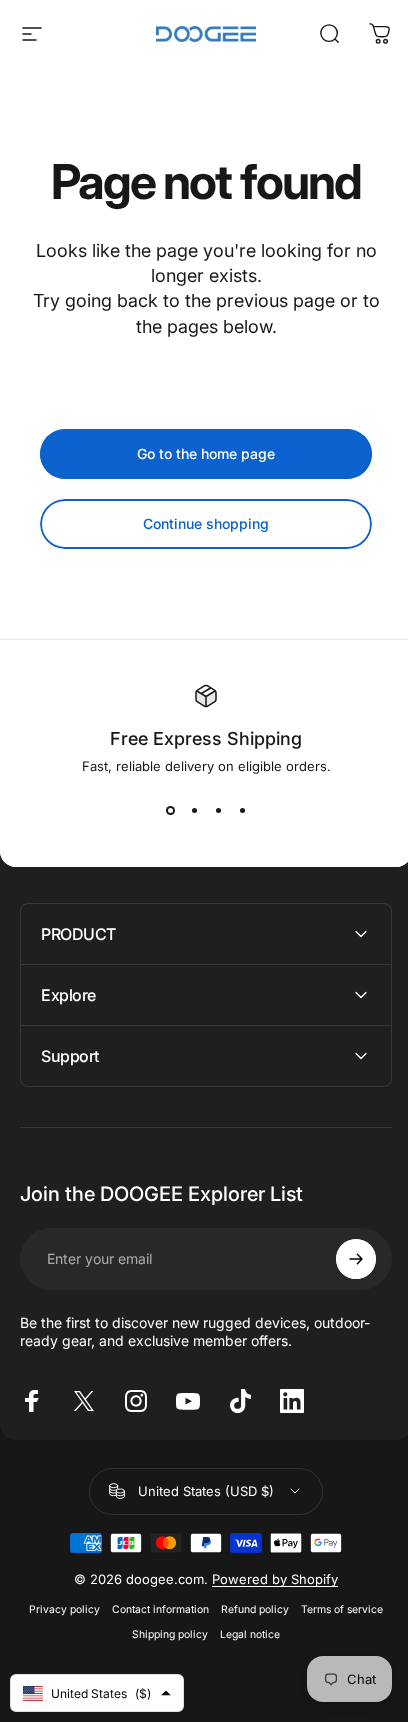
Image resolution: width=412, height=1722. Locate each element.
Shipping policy (163, 1634)
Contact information (153, 1609)
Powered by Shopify (268, 1579)
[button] (97, 1693)
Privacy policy (57, 1609)
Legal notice (243, 1634)
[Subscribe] (341, 1259)
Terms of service (335, 1609)
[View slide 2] (194, 810)
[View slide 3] (218, 810)
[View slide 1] (170, 810)
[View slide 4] (242, 810)
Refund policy (248, 1609)
